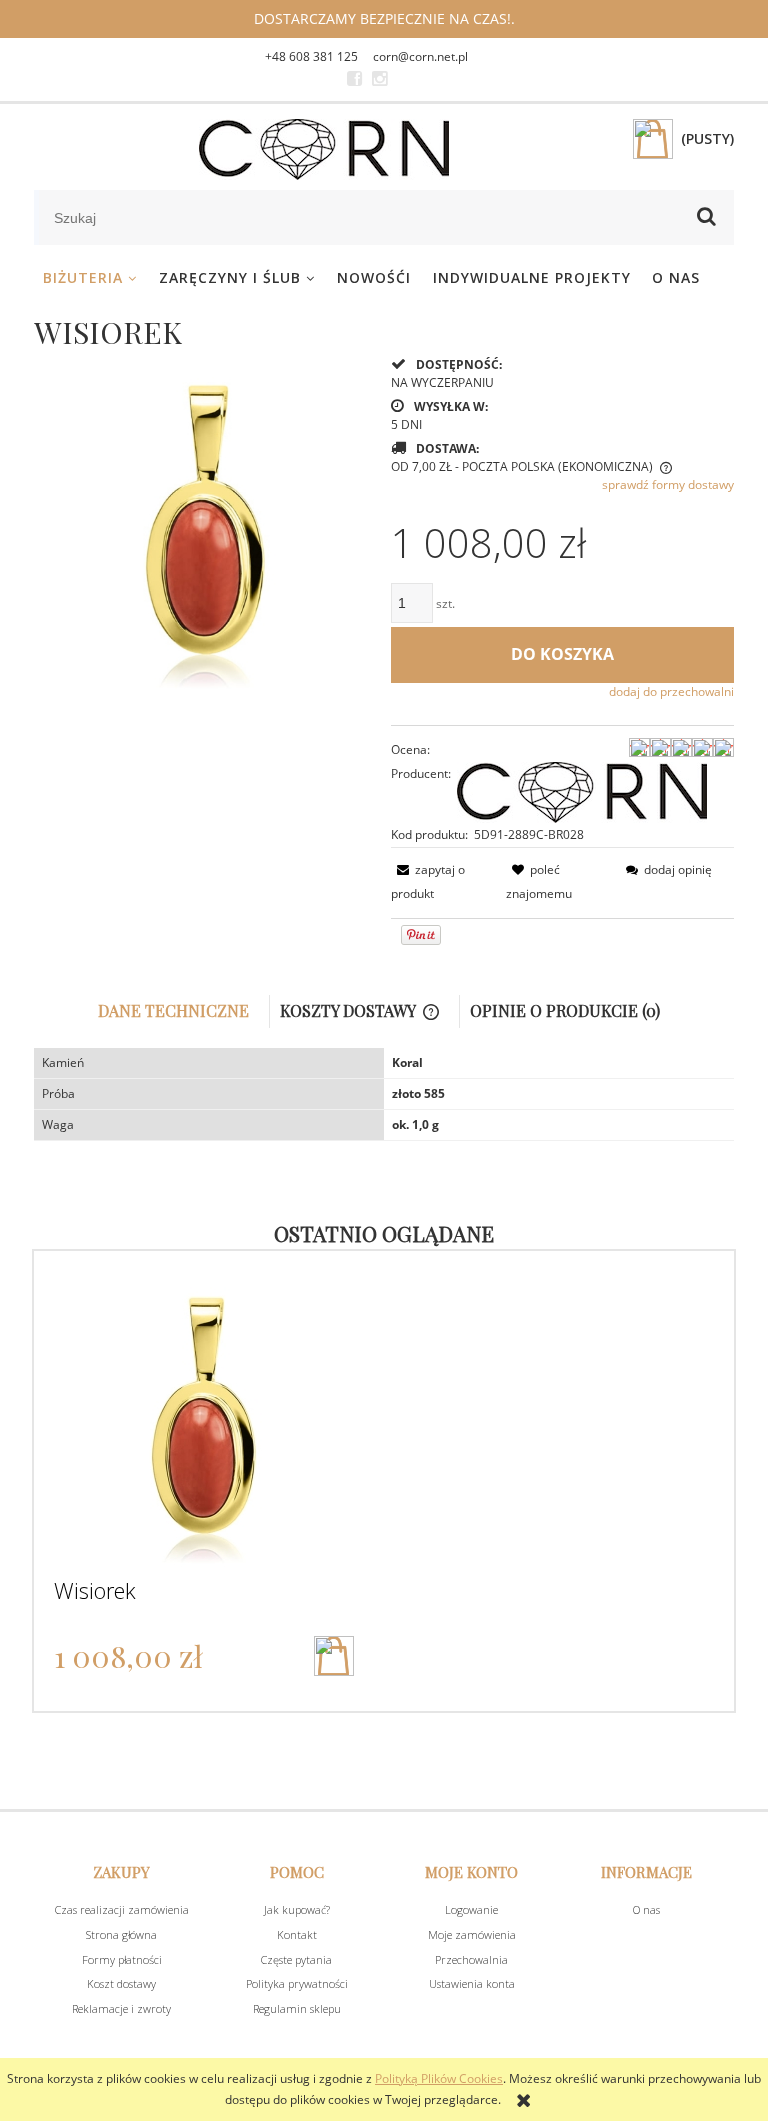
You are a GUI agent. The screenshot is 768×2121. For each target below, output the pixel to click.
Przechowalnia (471, 1959)
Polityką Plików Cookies (439, 2078)
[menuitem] (90, 278)
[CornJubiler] (354, 79)
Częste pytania (296, 1959)
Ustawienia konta (472, 1983)
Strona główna (121, 1934)
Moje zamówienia (472, 1934)
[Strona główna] (324, 149)
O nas (646, 1909)
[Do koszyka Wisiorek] (334, 1656)
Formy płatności (122, 1959)
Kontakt (297, 1934)
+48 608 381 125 (311, 56)
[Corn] (582, 790)
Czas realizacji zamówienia (122, 1909)
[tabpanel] (384, 1094)
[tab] (179, 1011)
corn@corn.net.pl (420, 56)
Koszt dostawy (121, 1983)
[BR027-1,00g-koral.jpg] (205, 524)
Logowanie (471, 1909)
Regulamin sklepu (297, 2008)
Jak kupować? (297, 1909)
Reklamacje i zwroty (121, 2008)
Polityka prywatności (297, 1983)
